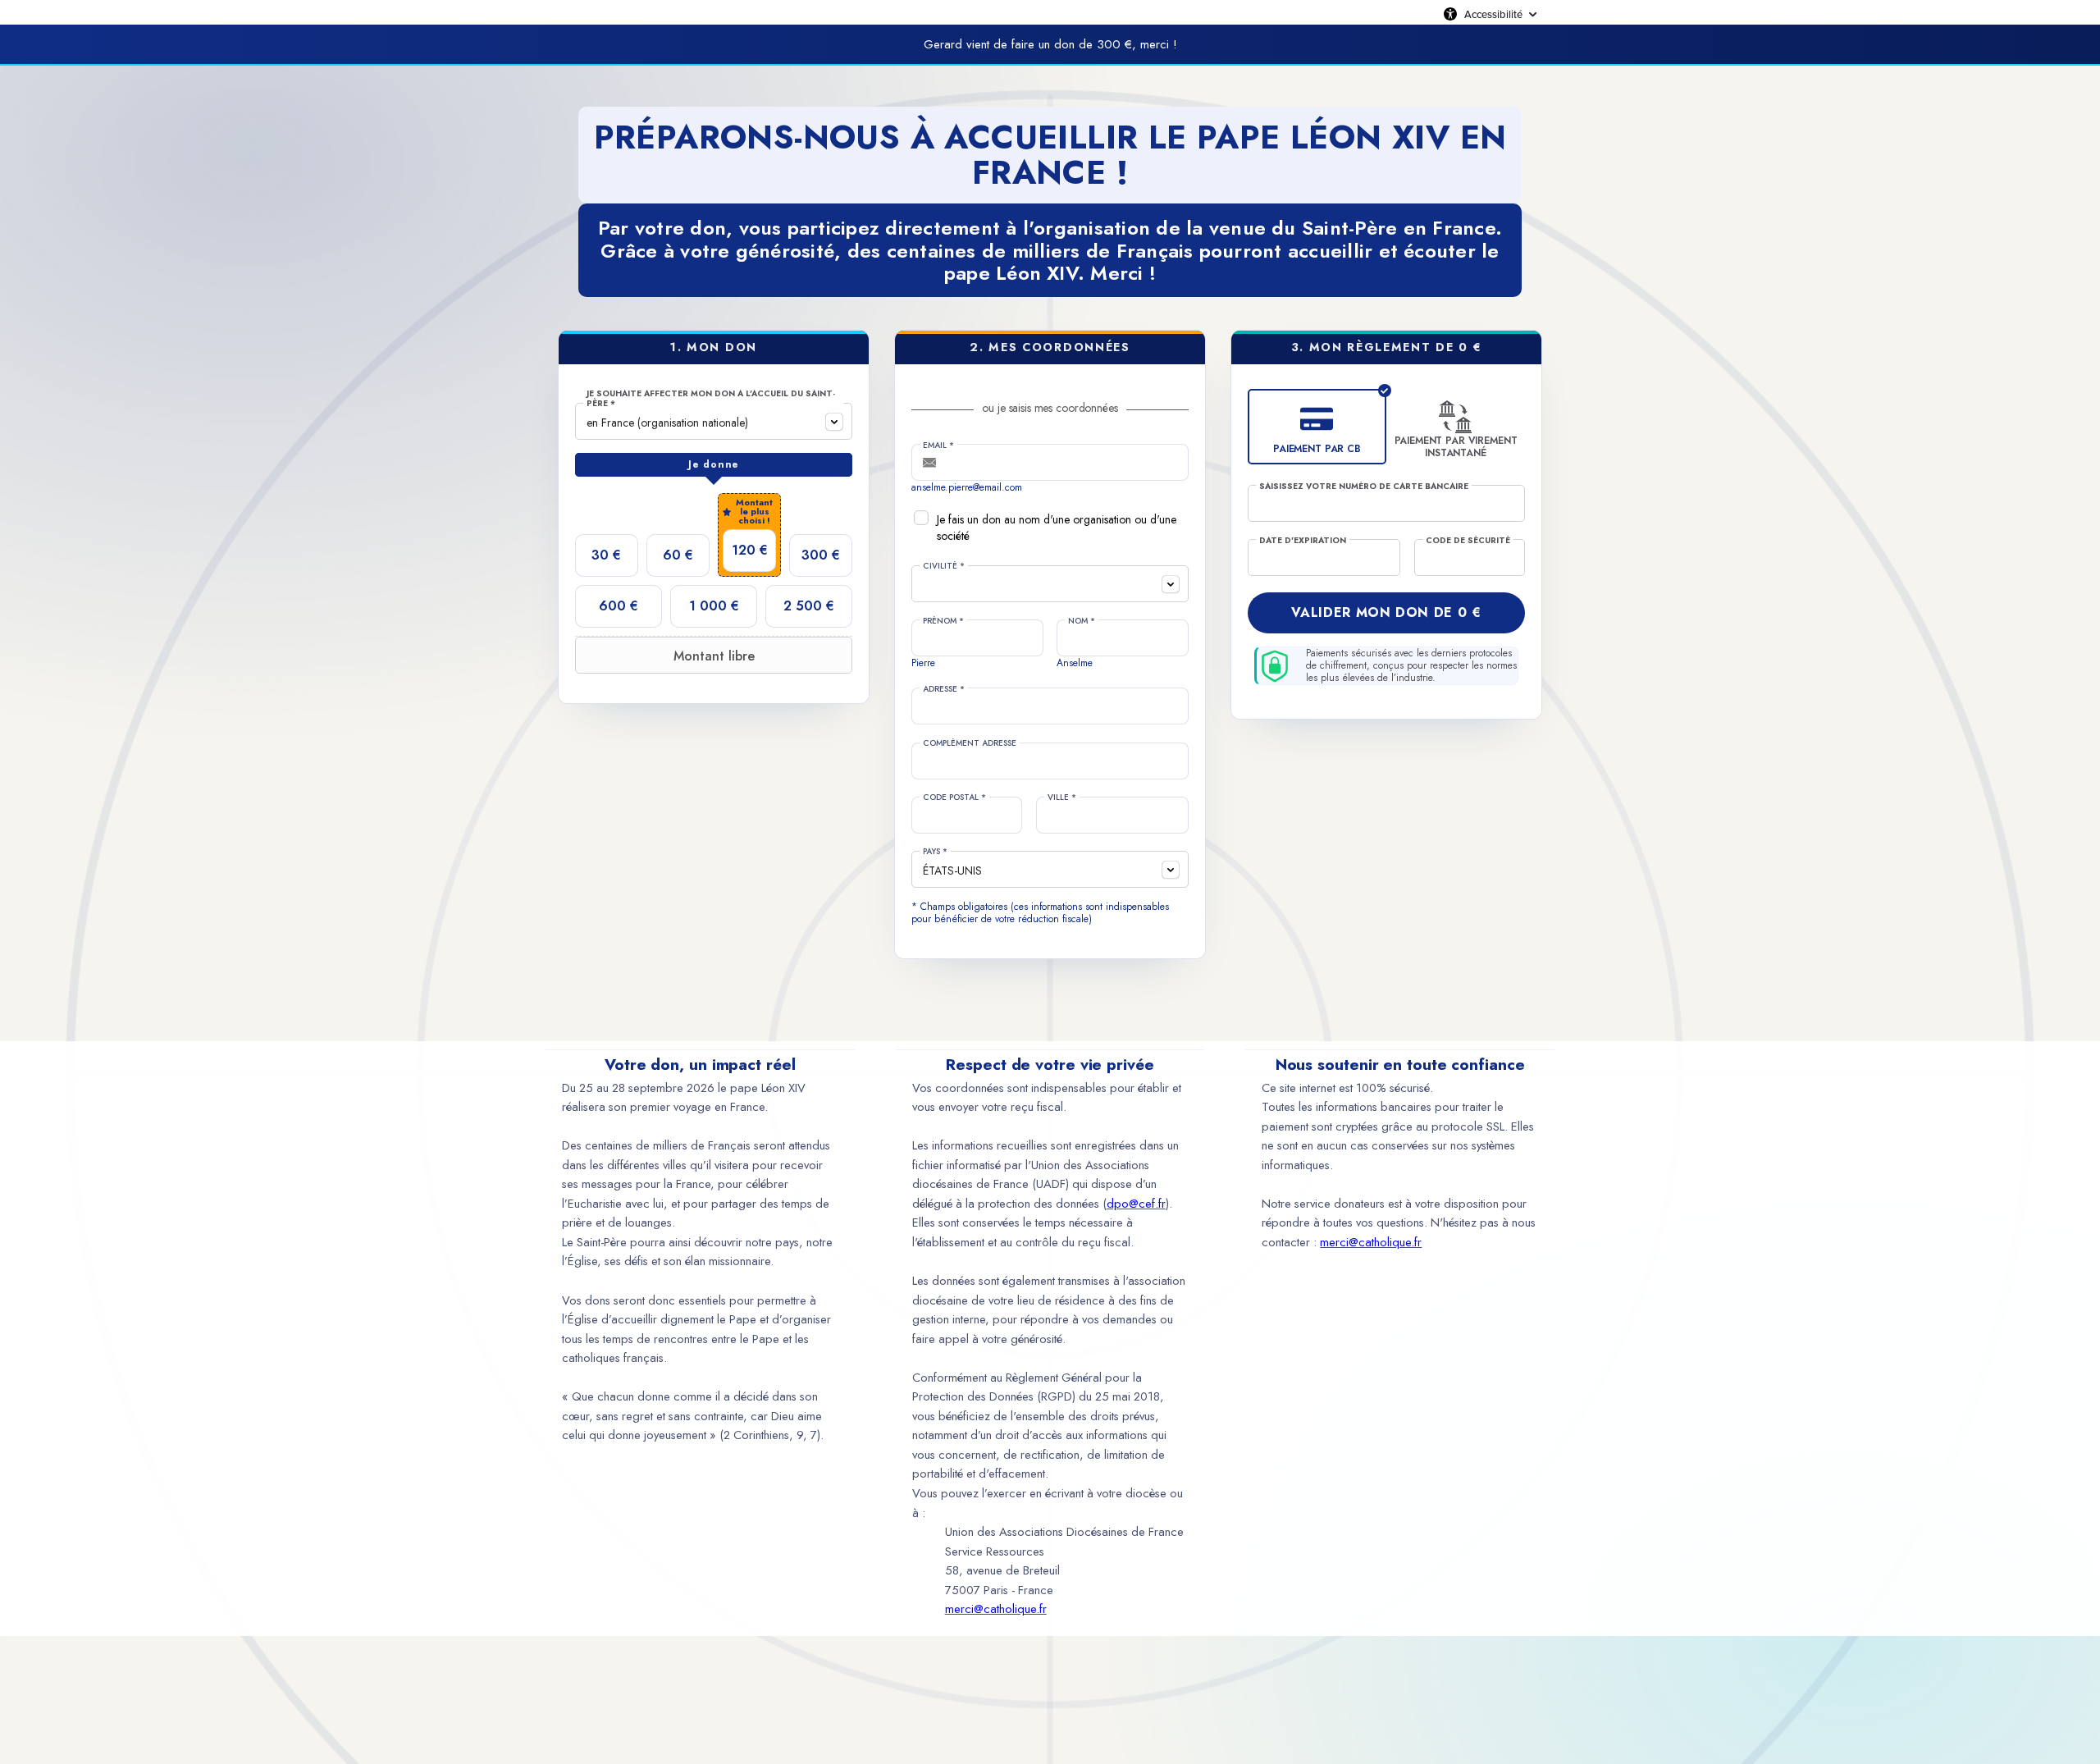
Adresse (944, 689)
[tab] (714, 465)
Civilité (944, 566)
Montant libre (714, 656)
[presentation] (714, 465)
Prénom (943, 621)
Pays (935, 852)
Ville (1062, 797)
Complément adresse (970, 743)
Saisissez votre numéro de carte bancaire (1364, 487)
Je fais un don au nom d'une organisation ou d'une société (1057, 528)
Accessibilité (1493, 14)
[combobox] (714, 421)
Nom (1082, 621)
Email (938, 446)
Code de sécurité (1468, 541)
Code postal (954, 797)
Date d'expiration (1303, 541)
